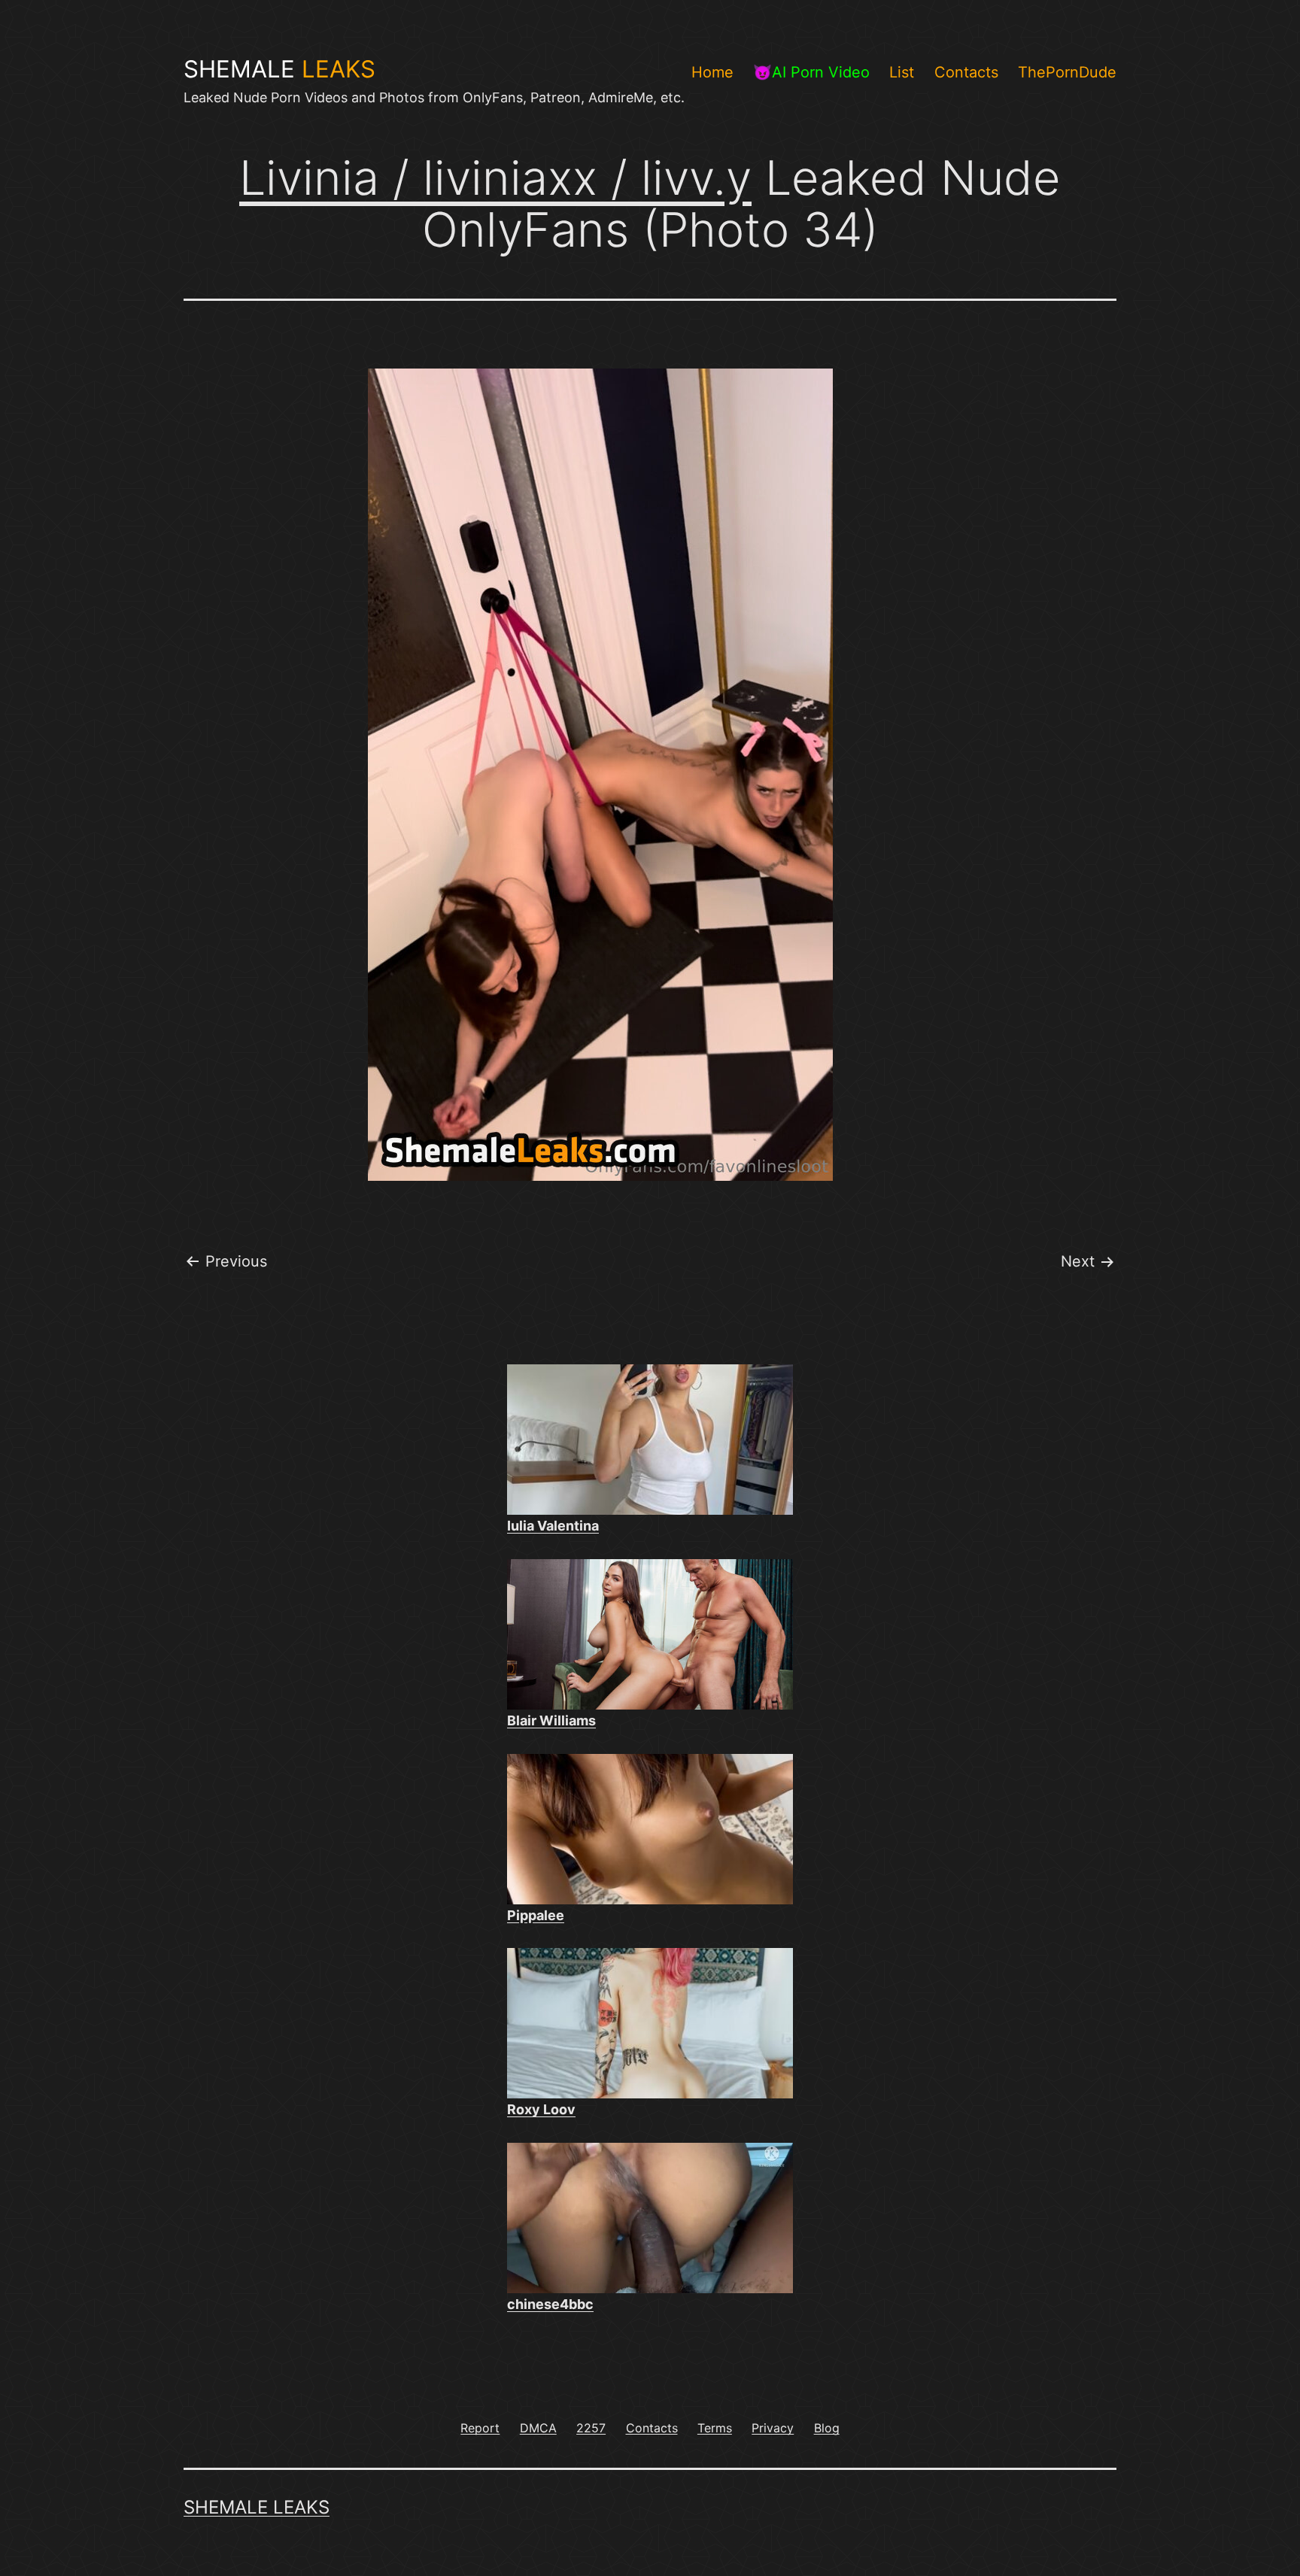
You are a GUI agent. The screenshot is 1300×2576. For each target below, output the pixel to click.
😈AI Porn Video (811, 72)
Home (712, 72)
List (902, 72)
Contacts (966, 72)
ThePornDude (1067, 72)
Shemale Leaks (257, 2507)
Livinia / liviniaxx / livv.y (495, 177)
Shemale (279, 69)
